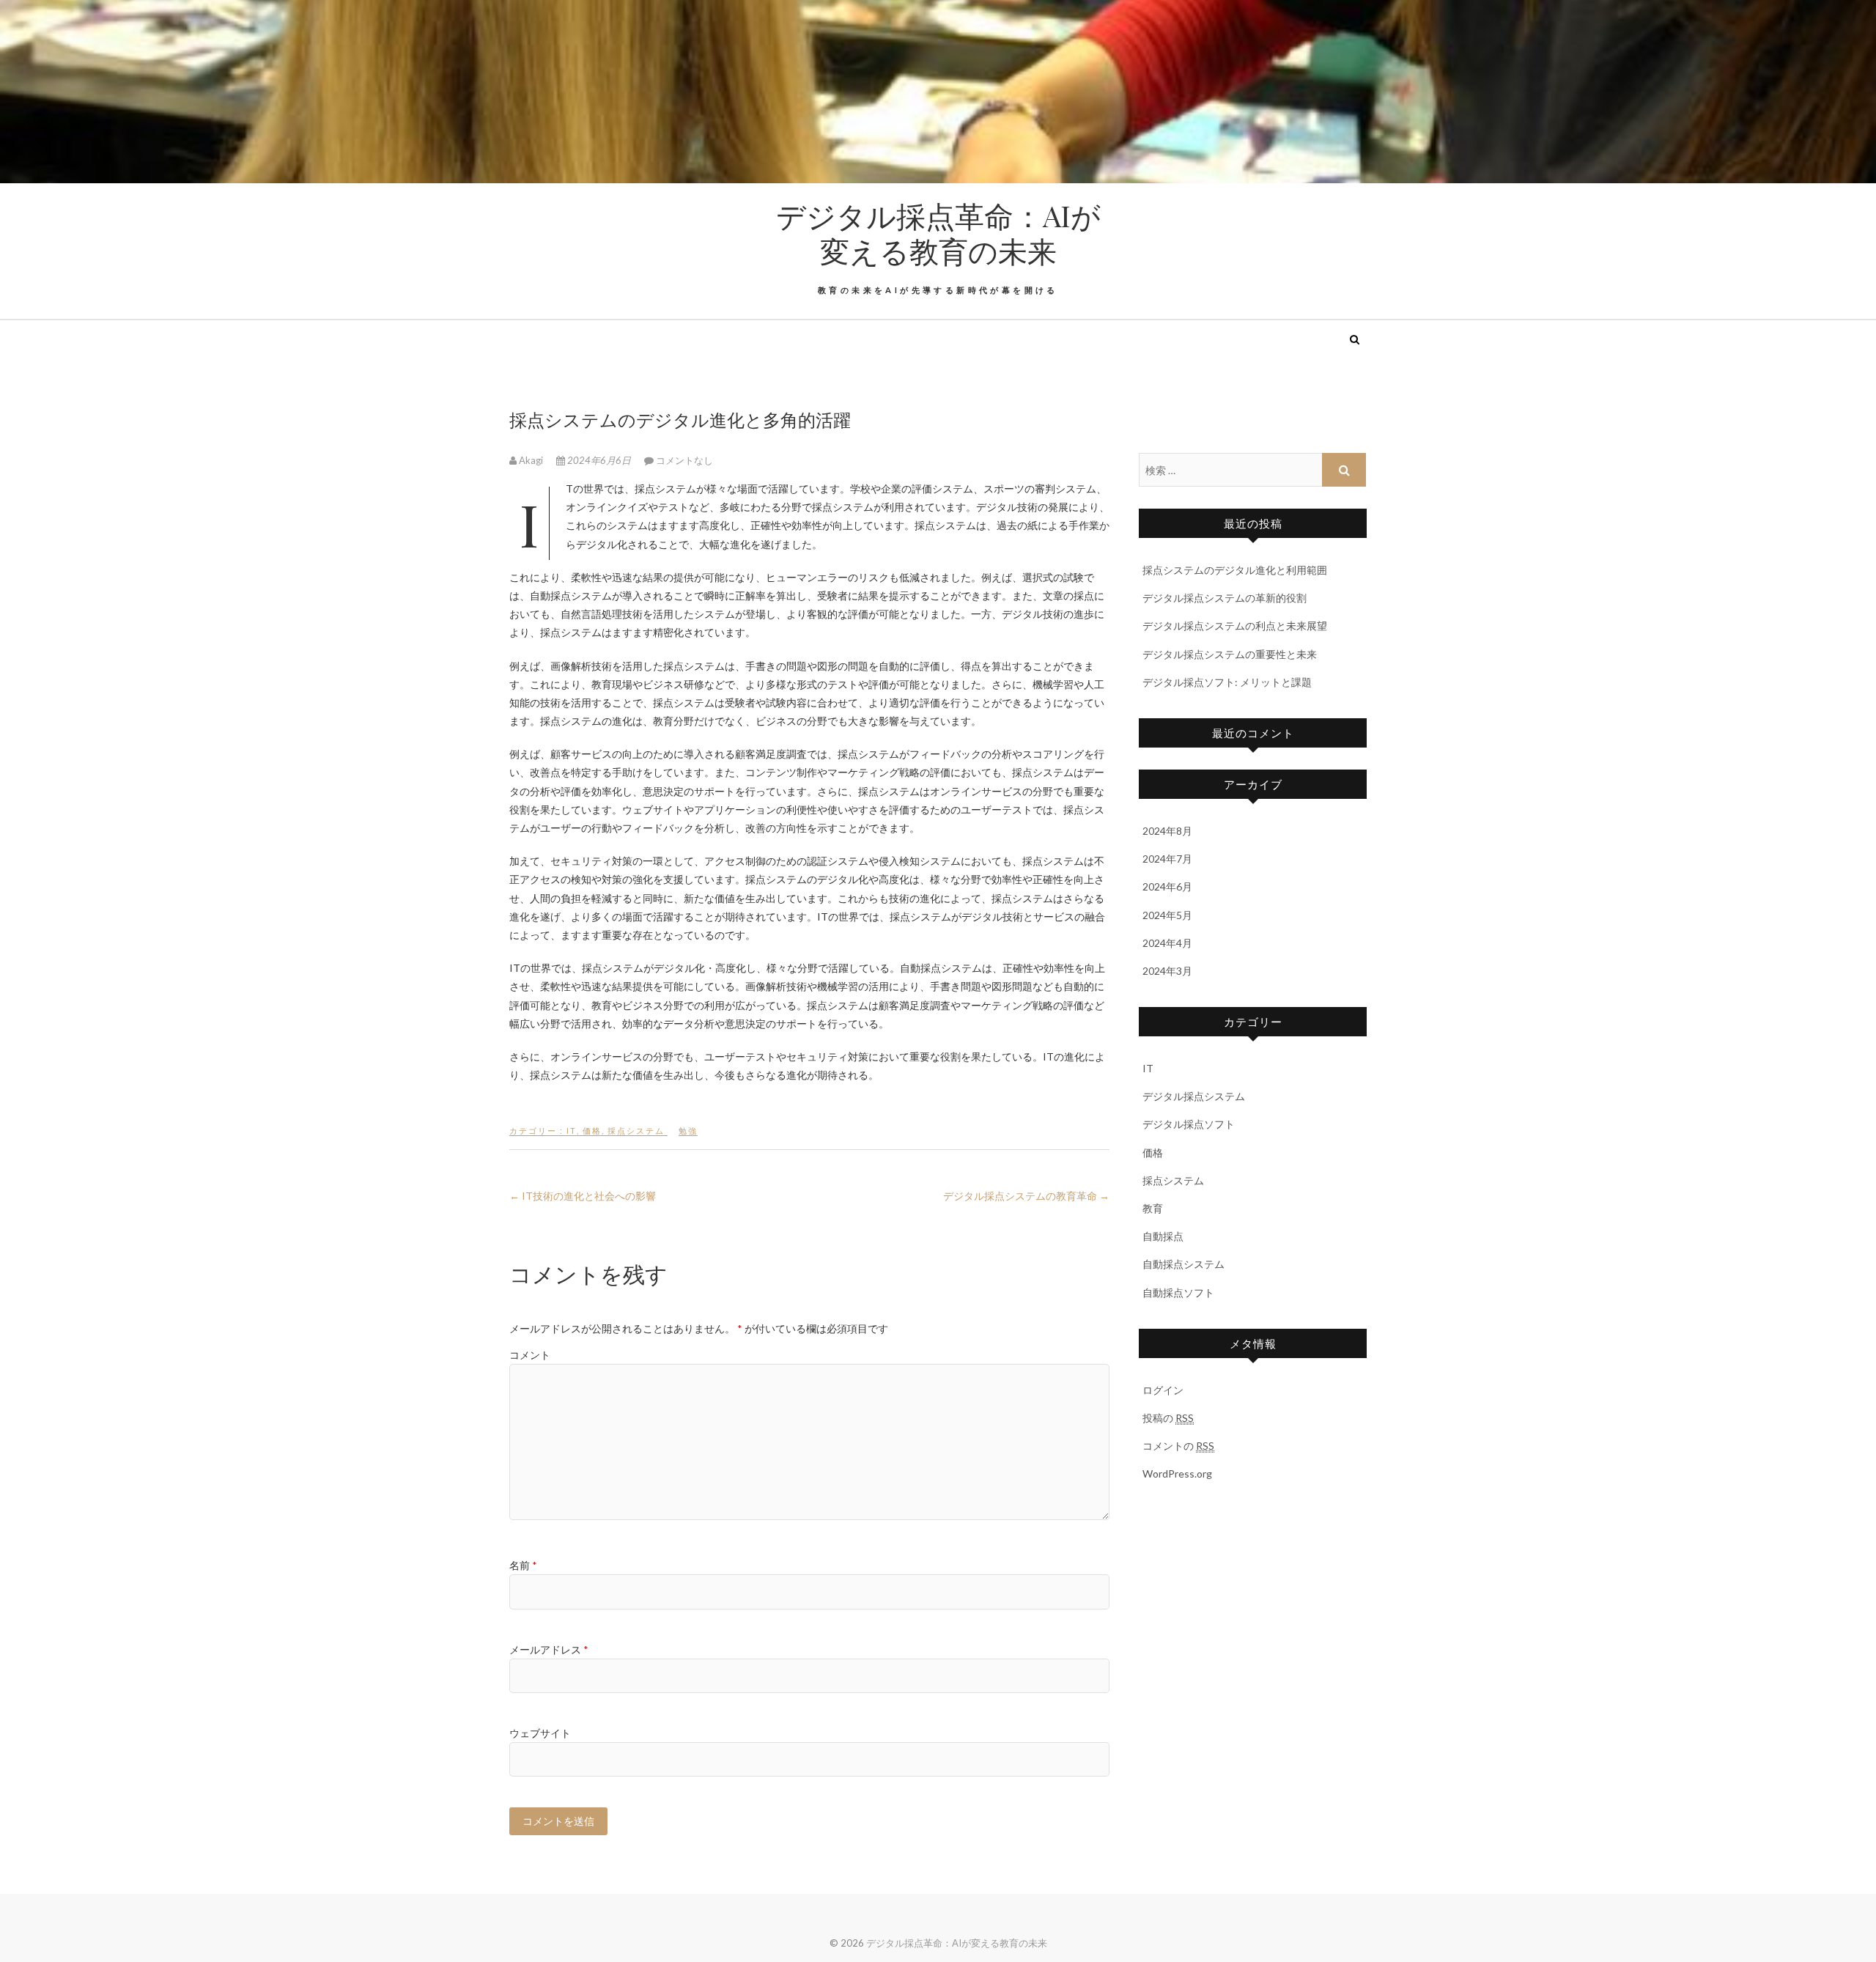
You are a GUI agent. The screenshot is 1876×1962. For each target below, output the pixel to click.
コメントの (1178, 1446)
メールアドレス (549, 1649)
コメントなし (684, 460)
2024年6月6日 (599, 460)
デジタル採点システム (1194, 1096)
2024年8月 (1167, 831)
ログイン (1163, 1390)
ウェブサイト (540, 1733)
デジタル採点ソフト (1189, 1124)
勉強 (688, 1131)
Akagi (531, 460)
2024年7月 (1167, 859)
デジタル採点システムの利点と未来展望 (1235, 626)
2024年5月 (1167, 915)
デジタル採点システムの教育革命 (1026, 1196)
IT (572, 1131)
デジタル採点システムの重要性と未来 (1230, 654)
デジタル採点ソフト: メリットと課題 (1227, 682)
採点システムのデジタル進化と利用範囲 (1235, 570)
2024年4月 (1167, 943)
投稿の (1168, 1418)
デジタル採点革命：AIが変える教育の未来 (938, 233)
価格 (592, 1131)
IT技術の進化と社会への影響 (583, 1196)
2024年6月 (1167, 886)
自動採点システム (1183, 1264)
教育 (1153, 1208)
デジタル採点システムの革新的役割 (1225, 598)
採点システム (636, 1131)
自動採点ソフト (1178, 1292)
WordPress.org (1177, 1474)
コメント (530, 1355)
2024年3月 (1167, 971)
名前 (523, 1565)
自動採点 (1163, 1236)
